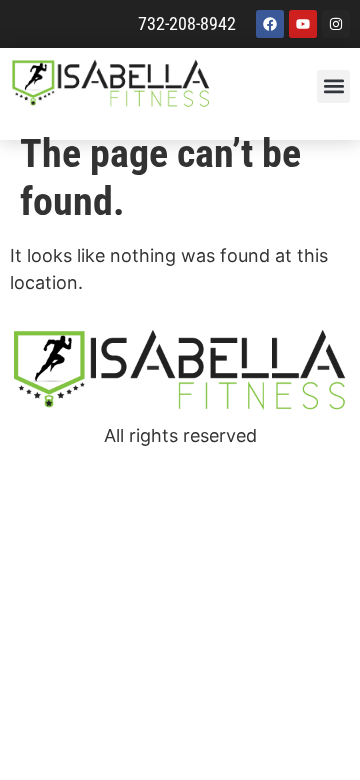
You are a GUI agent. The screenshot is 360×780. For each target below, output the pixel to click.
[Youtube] (303, 24)
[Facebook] (270, 24)
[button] (333, 86)
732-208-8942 (187, 23)
